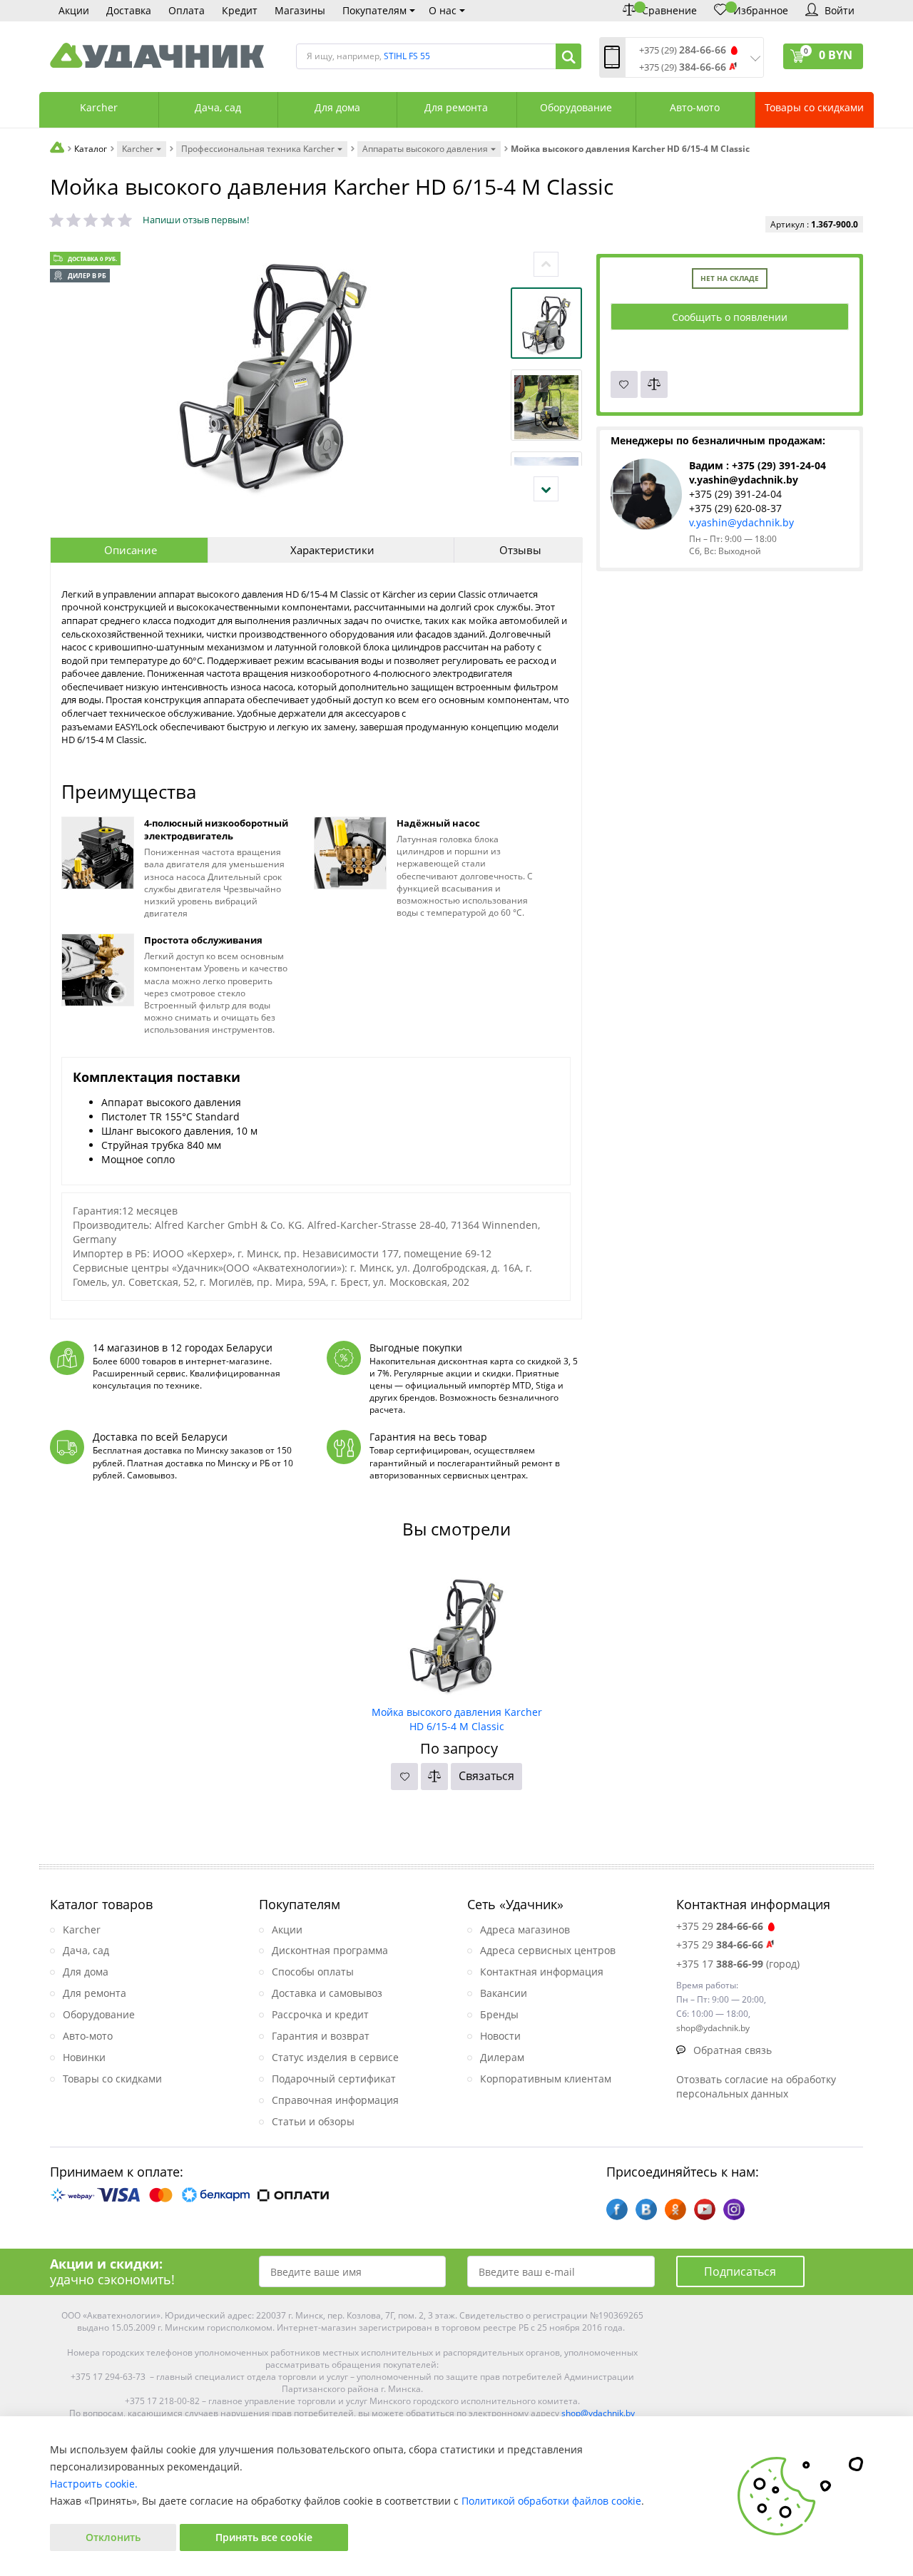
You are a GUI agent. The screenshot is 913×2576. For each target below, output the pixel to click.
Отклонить (113, 2537)
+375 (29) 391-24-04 (735, 494)
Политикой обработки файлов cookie (551, 2501)
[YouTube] (705, 2209)
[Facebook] (617, 2209)
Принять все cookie (264, 2537)
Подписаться (740, 2271)
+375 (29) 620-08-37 (735, 508)
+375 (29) (683, 50)
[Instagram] (734, 2209)
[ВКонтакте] (646, 2209)
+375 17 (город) (738, 1964)
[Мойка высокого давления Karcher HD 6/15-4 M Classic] (457, 1630)
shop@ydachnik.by (598, 2413)
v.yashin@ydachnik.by (741, 522)
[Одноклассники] (675, 2209)
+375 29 (720, 1926)
